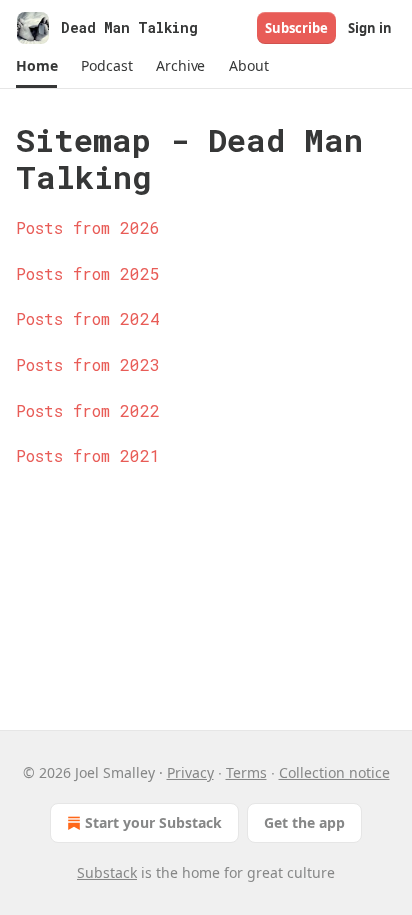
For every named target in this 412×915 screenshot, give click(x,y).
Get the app (304, 822)
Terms (246, 772)
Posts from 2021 (88, 455)
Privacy (190, 772)
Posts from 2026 (88, 227)
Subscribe (296, 28)
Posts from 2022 (88, 410)
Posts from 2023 (88, 364)
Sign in (370, 28)
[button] (36, 66)
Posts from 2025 (88, 273)
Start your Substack (153, 822)
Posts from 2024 (88, 318)
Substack (107, 872)
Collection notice (334, 772)
